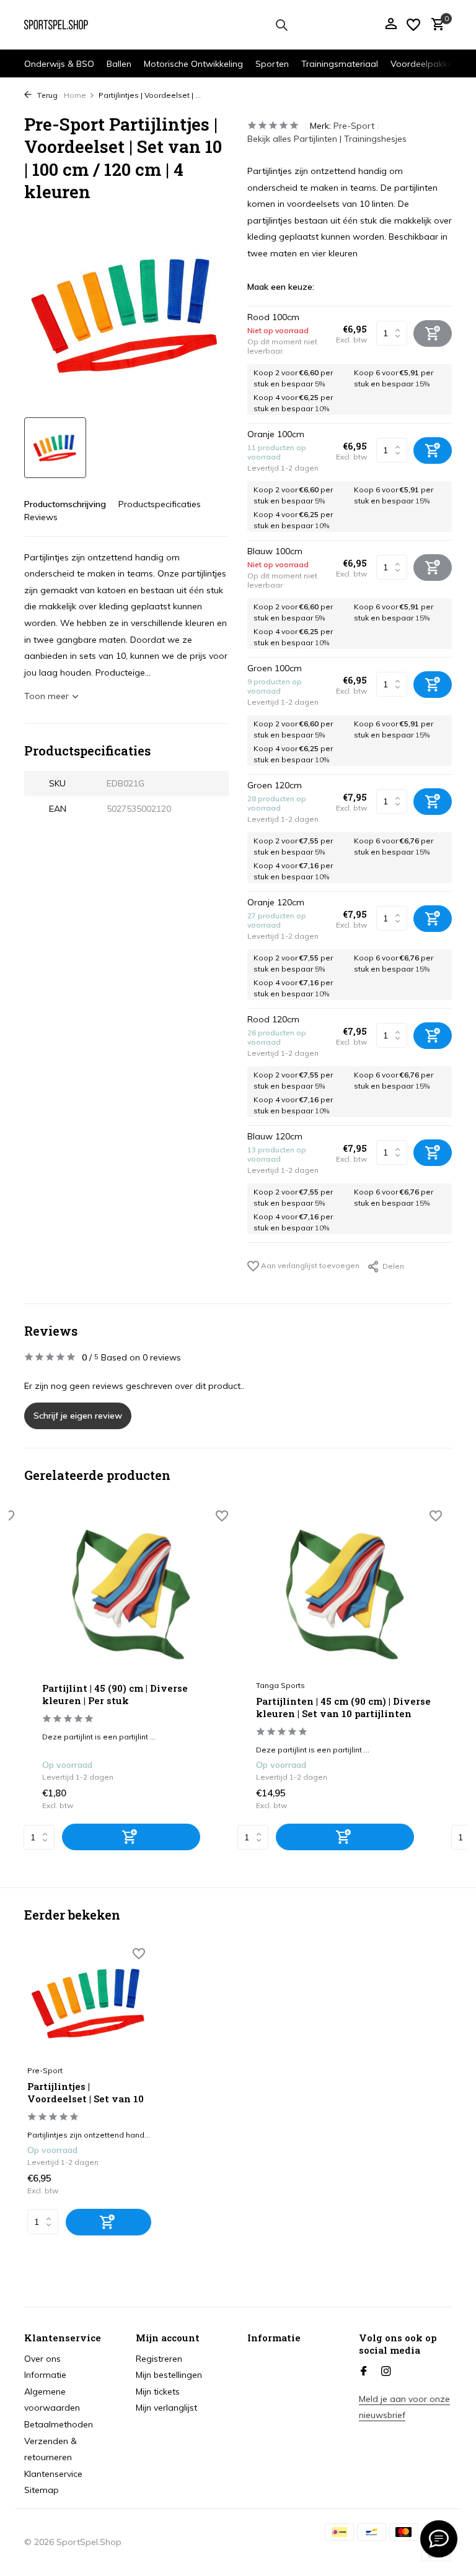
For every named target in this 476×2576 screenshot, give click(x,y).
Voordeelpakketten (430, 64)
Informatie (45, 2375)
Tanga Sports (280, 1685)
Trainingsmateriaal (340, 64)
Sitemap (42, 2490)
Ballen (119, 64)
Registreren (159, 2359)
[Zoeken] (281, 25)
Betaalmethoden (59, 2424)
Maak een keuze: (281, 287)
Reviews (41, 517)
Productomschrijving (65, 504)
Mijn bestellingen (169, 2375)
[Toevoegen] (131, 1837)
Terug (46, 95)
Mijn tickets (158, 2391)
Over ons (42, 2359)
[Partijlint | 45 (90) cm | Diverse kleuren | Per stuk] (130, 1595)
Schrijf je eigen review (78, 1416)
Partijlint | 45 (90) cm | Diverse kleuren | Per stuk (115, 1695)
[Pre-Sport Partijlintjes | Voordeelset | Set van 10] (89, 2003)
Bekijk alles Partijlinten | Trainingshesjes (327, 139)
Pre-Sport (354, 126)
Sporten (272, 64)
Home (75, 95)
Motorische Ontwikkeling (193, 64)
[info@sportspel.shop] (439, 2539)
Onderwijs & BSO (59, 64)
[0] (435, 25)
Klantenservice (53, 2474)
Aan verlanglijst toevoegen (309, 1265)
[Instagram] (386, 2372)
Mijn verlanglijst (166, 2408)
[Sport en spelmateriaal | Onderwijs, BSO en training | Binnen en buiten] (63, 25)
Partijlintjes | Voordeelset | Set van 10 (86, 2093)
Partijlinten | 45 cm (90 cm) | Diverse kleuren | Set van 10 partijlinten (343, 1708)
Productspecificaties (160, 504)
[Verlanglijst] (413, 25)
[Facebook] (364, 2372)
